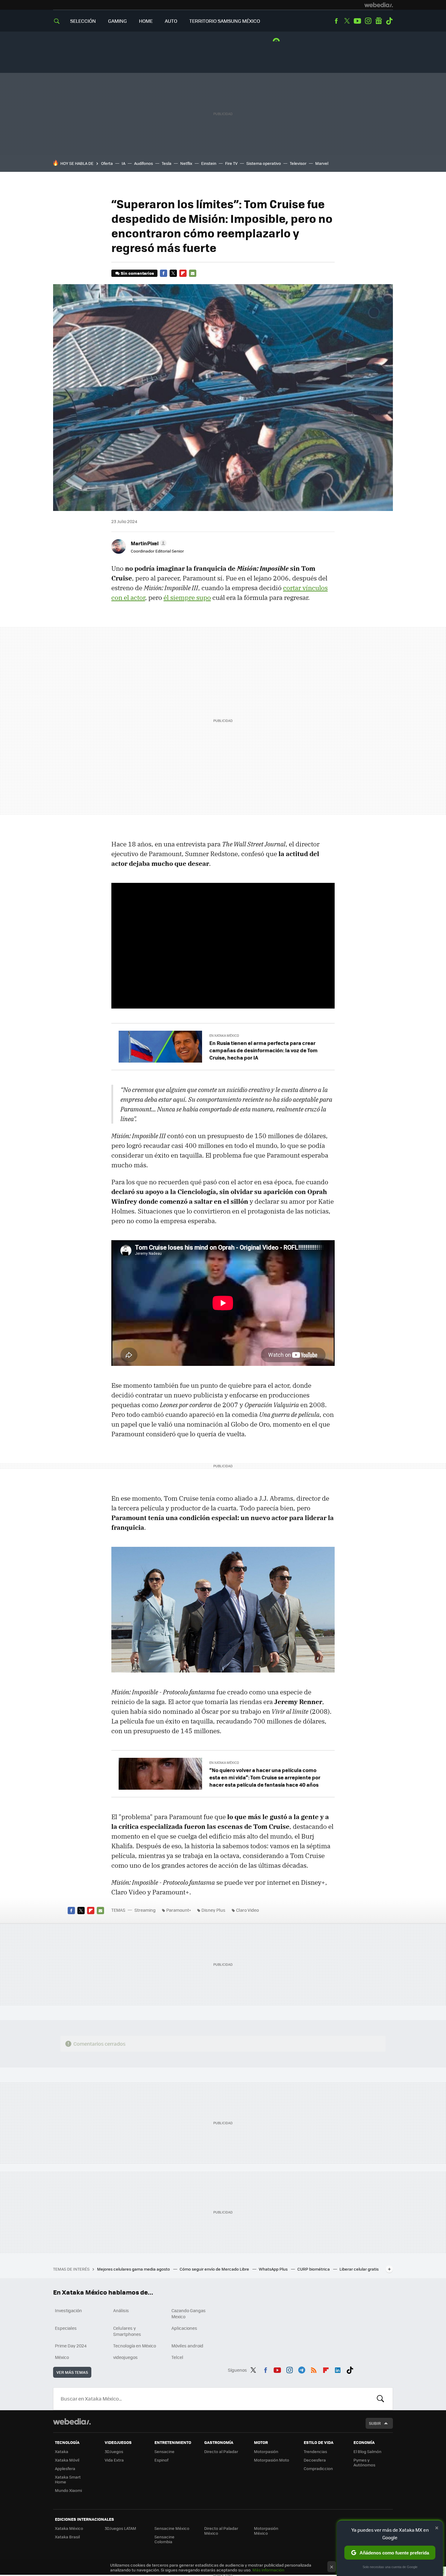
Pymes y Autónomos (364, 2462)
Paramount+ (179, 1910)
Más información (268, 2570)
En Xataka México (224, 1035)
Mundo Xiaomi (68, 2490)
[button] (148, 543)
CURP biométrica (314, 2269)
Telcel (177, 2357)
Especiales (66, 2328)
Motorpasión (266, 2451)
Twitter (347, 21)
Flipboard (183, 273)
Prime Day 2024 (71, 2346)
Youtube (357, 21)
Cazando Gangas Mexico (189, 2313)
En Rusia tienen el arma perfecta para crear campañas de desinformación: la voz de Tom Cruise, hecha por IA (264, 1050)
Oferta (107, 163)
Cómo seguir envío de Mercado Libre (215, 2269)
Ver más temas (72, 2372)
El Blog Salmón (367, 2451)
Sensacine (164, 2451)
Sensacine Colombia (164, 2539)
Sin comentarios (137, 273)
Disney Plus (213, 1910)
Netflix (186, 163)
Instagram (368, 21)
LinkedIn (338, 2369)
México (62, 2357)
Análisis (121, 2310)
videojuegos (125, 2357)
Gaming (117, 21)
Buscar (380, 2399)
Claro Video (247, 1910)
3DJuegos (114, 2451)
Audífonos (144, 163)
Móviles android (187, 2346)
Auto (171, 21)
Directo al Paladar (221, 2451)
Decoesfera (315, 2460)
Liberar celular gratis (359, 2269)
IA (123, 163)
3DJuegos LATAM (120, 2528)
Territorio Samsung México (225, 21)
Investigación (68, 2310)
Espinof (161, 2460)
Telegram (302, 2369)
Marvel (322, 163)
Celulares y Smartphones (127, 2331)
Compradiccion (318, 2468)
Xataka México (69, 2528)
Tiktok (389, 21)
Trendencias (315, 2451)
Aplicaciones (184, 2328)
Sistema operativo (264, 163)
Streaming (145, 1910)
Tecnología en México (135, 2346)
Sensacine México (172, 2528)
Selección (83, 21)
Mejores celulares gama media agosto (134, 2269)
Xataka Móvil (67, 2460)
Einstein (209, 163)
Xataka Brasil (67, 2537)
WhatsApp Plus (274, 2269)
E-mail (193, 273)
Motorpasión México (266, 2531)
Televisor (298, 163)
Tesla (167, 163)
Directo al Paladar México (221, 2531)
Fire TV (231, 163)
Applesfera (65, 2468)
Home (146, 21)
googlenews (379, 21)
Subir (375, 2423)
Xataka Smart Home (68, 2479)
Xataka (62, 2451)
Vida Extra (114, 2460)
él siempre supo (187, 597)
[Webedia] (379, 5)
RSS (314, 2369)
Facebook (336, 21)
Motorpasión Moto (272, 2460)
